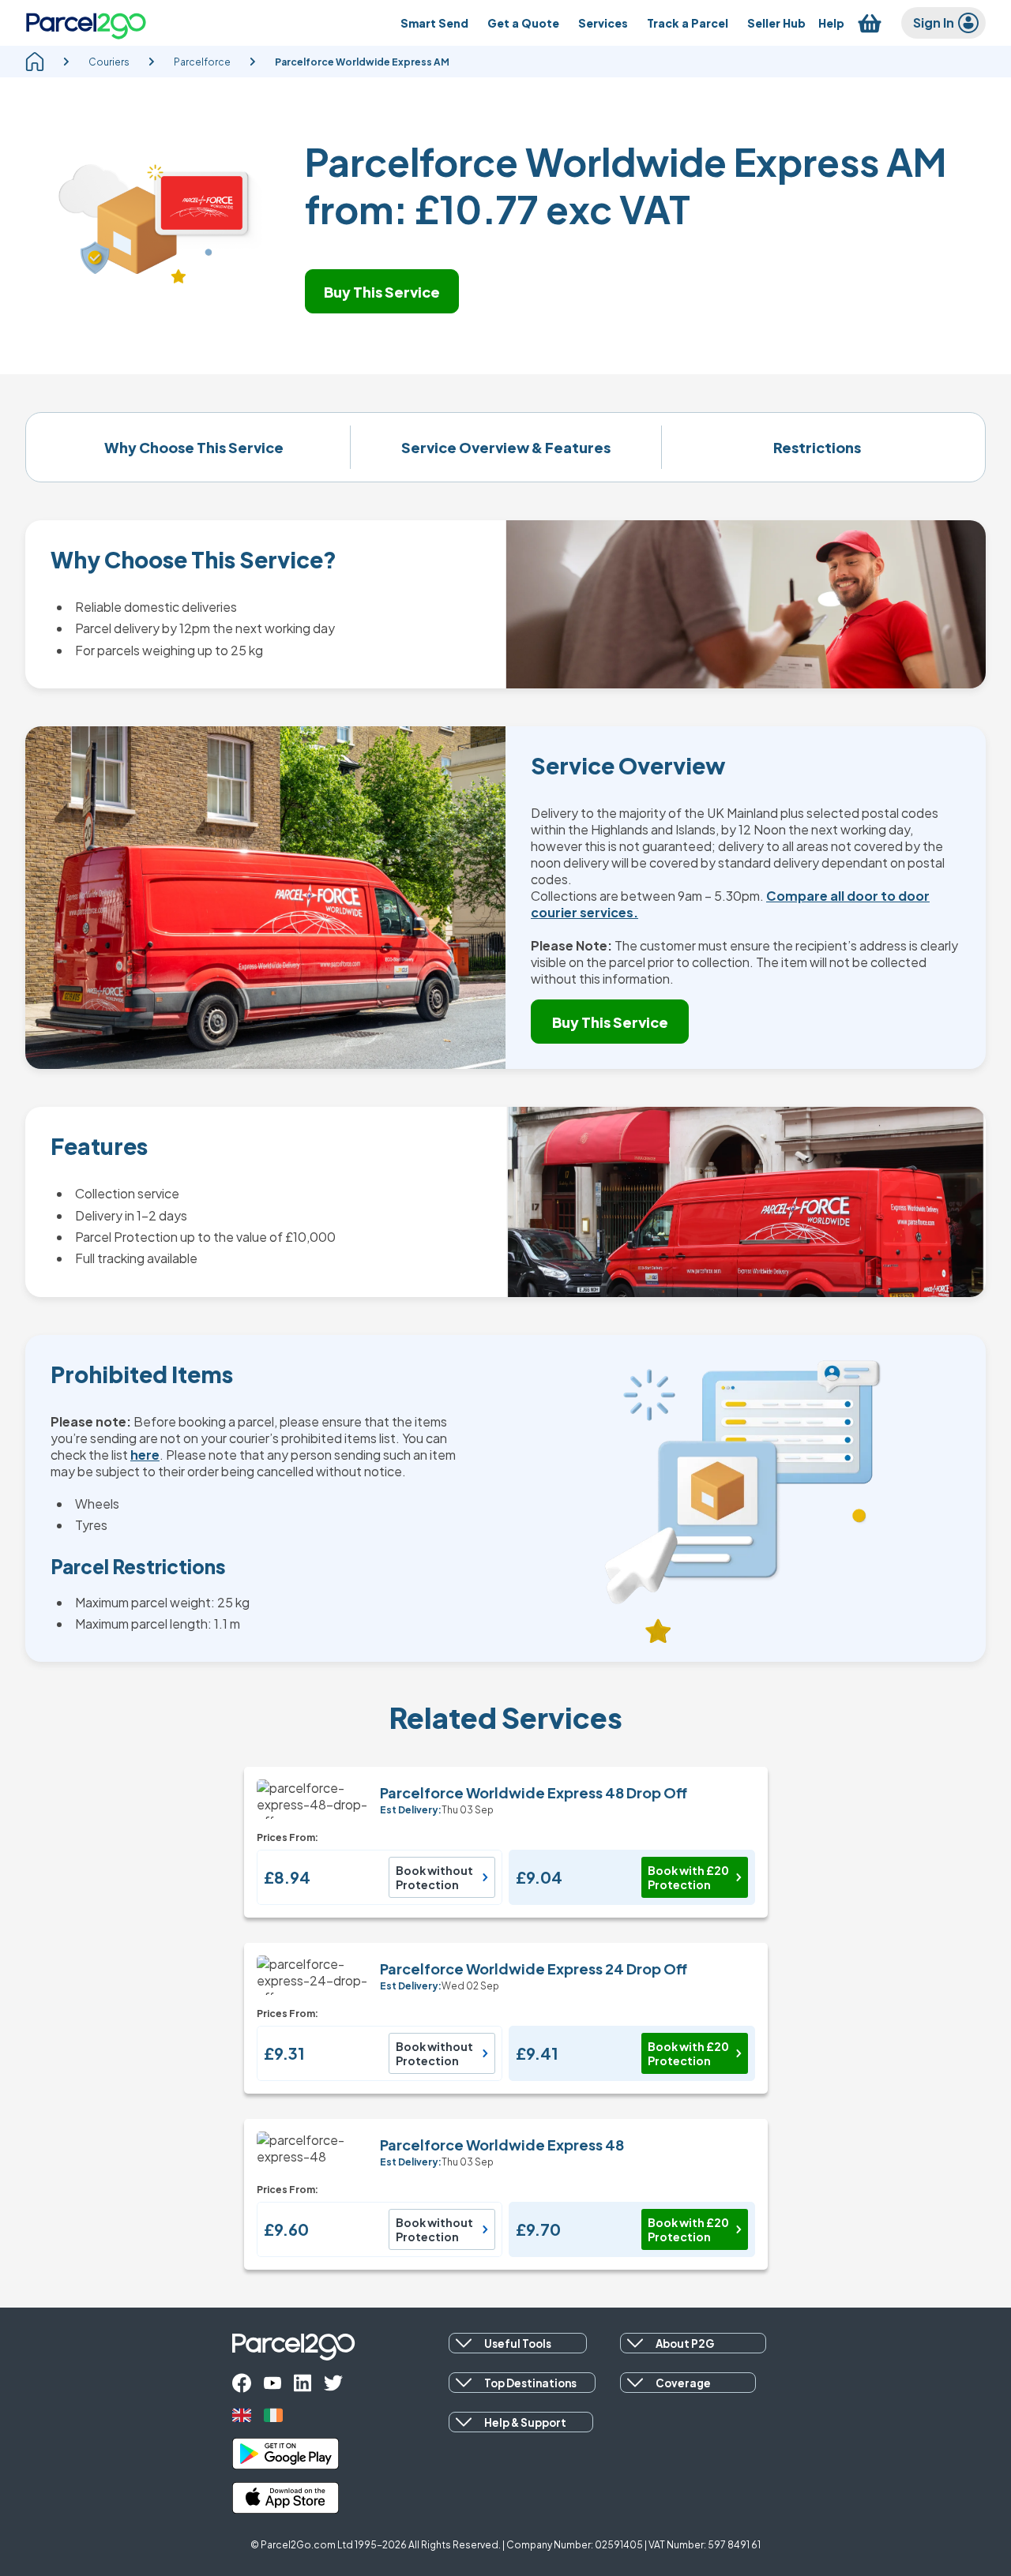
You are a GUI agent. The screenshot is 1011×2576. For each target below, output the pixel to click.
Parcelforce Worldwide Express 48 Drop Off (534, 1792)
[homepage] (35, 62)
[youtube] (272, 2383)
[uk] (242, 2415)
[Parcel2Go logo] (86, 23)
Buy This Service (382, 292)
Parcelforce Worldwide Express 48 (502, 2145)
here (145, 1455)
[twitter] (333, 2383)
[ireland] (273, 2415)
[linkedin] (303, 2383)
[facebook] (242, 2383)
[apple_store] (286, 2498)
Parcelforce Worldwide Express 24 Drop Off (534, 1969)
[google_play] (286, 2454)
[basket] (870, 23)
